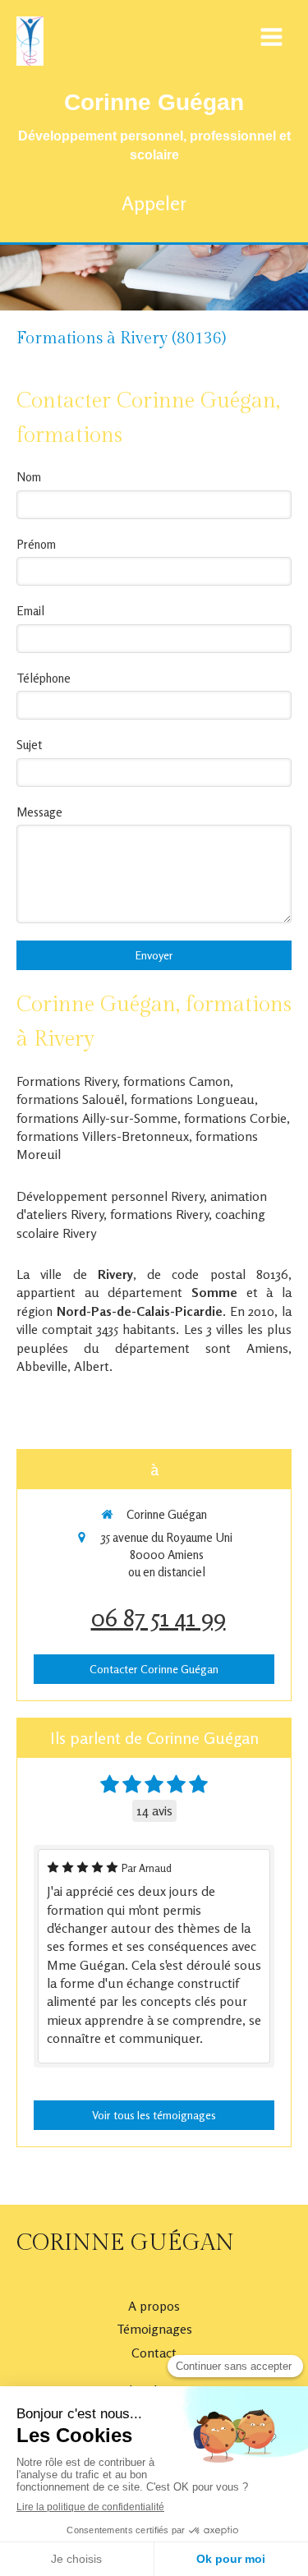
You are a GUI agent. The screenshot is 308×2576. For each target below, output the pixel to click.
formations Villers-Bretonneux (103, 1136)
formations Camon (177, 1081)
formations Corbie (235, 1118)
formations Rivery (159, 1214)
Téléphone (44, 678)
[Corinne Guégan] (30, 61)
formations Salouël (70, 1099)
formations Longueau (193, 1099)
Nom (29, 477)
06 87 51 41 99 (159, 1617)
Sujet (29, 745)
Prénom (36, 544)
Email (30, 611)
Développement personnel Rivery (110, 1196)
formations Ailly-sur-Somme (97, 1118)
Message (39, 812)
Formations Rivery (67, 1081)
